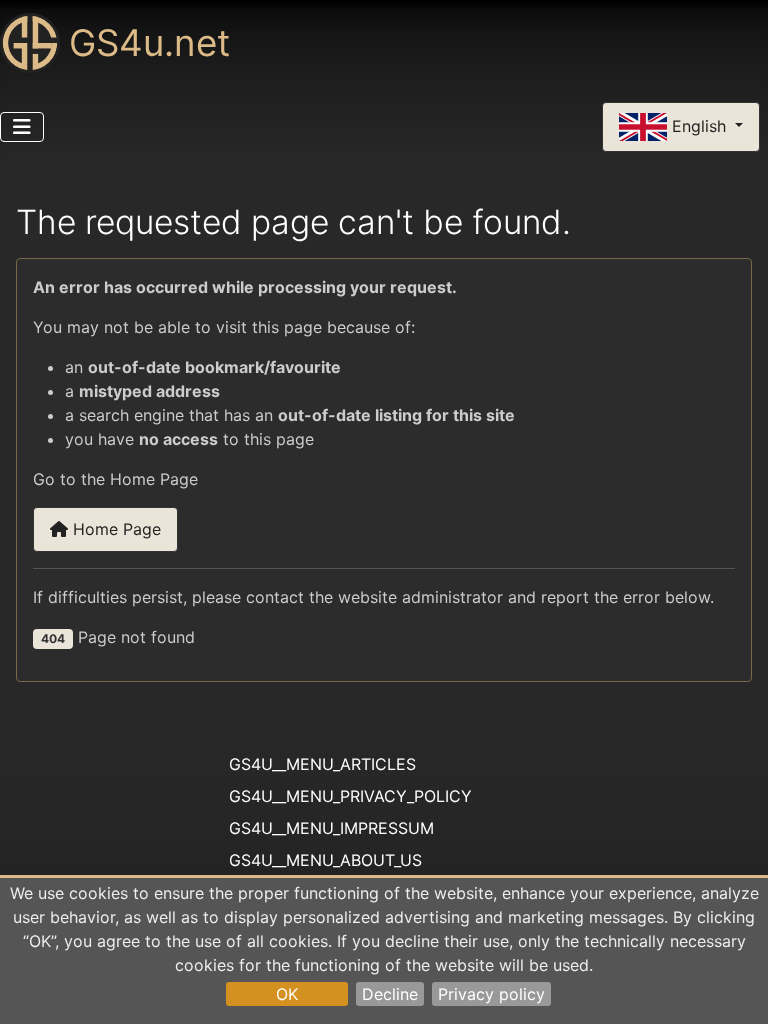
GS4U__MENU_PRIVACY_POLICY (350, 796)
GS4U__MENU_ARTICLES (322, 764)
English (699, 125)
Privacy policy (491, 994)
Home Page (114, 529)
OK (287, 994)
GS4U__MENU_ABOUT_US (325, 860)
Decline (390, 994)
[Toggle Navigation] (22, 127)
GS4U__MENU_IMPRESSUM (331, 828)
